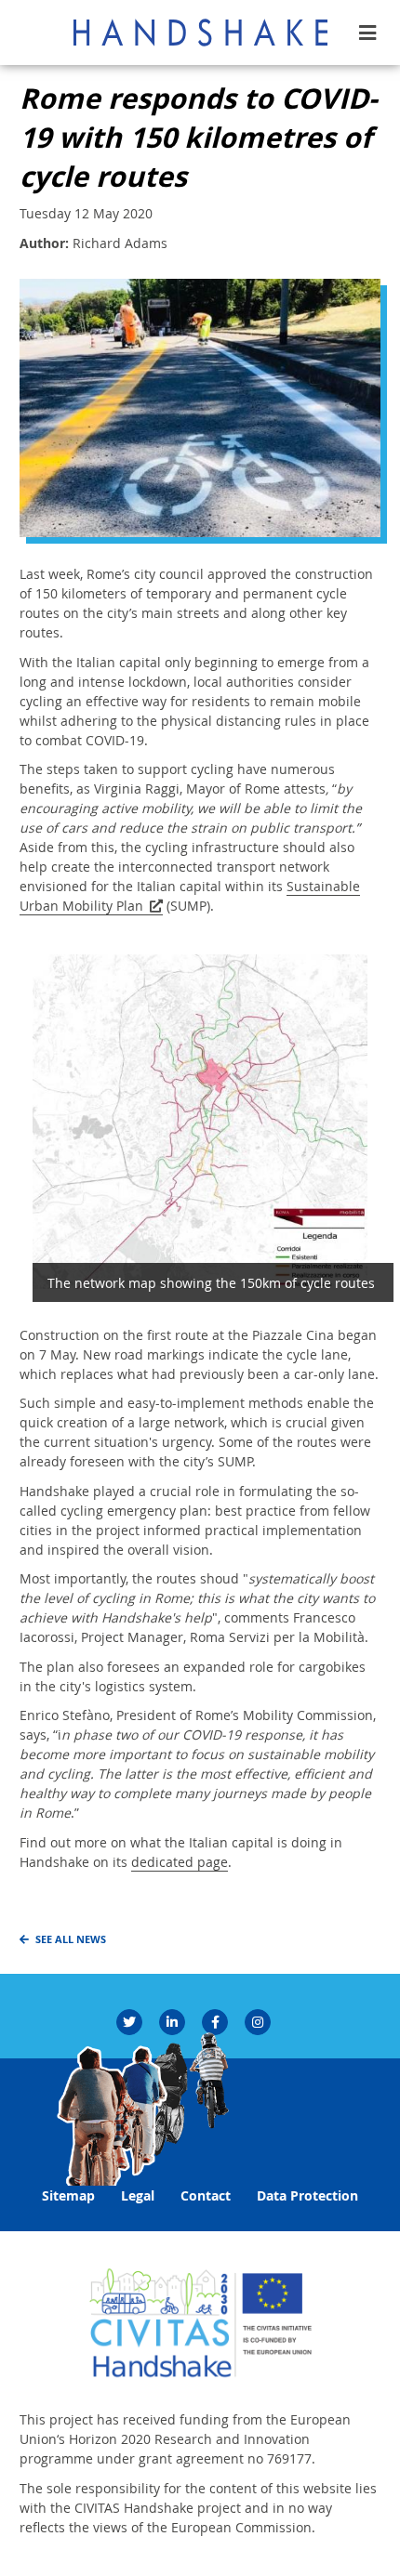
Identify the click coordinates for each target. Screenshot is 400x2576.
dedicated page (180, 1862)
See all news (71, 1939)
